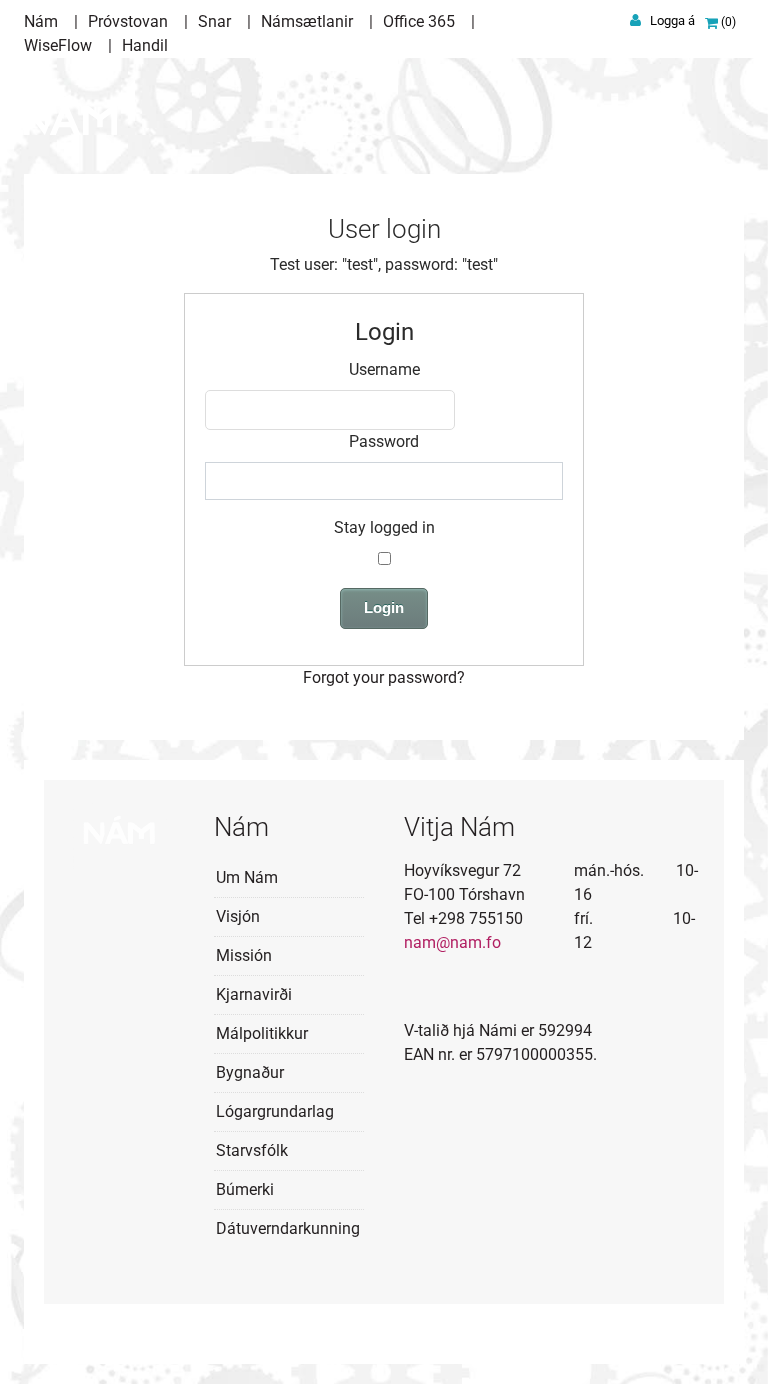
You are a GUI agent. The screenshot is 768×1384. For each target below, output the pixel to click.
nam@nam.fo (452, 942)
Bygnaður (250, 1072)
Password (384, 441)
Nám (41, 21)
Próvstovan (128, 21)
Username (384, 369)
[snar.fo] (70, 108)
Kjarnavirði (254, 994)
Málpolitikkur (262, 1033)
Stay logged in (384, 527)
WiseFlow (58, 45)
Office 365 (419, 21)
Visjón (238, 916)
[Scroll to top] (724, 1340)
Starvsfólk (252, 1150)
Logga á (672, 20)
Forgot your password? (384, 677)
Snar (214, 21)
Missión (244, 955)
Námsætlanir (307, 21)
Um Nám (247, 877)
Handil (145, 45)
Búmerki (245, 1189)
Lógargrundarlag (275, 1111)
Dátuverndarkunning (288, 1228)
